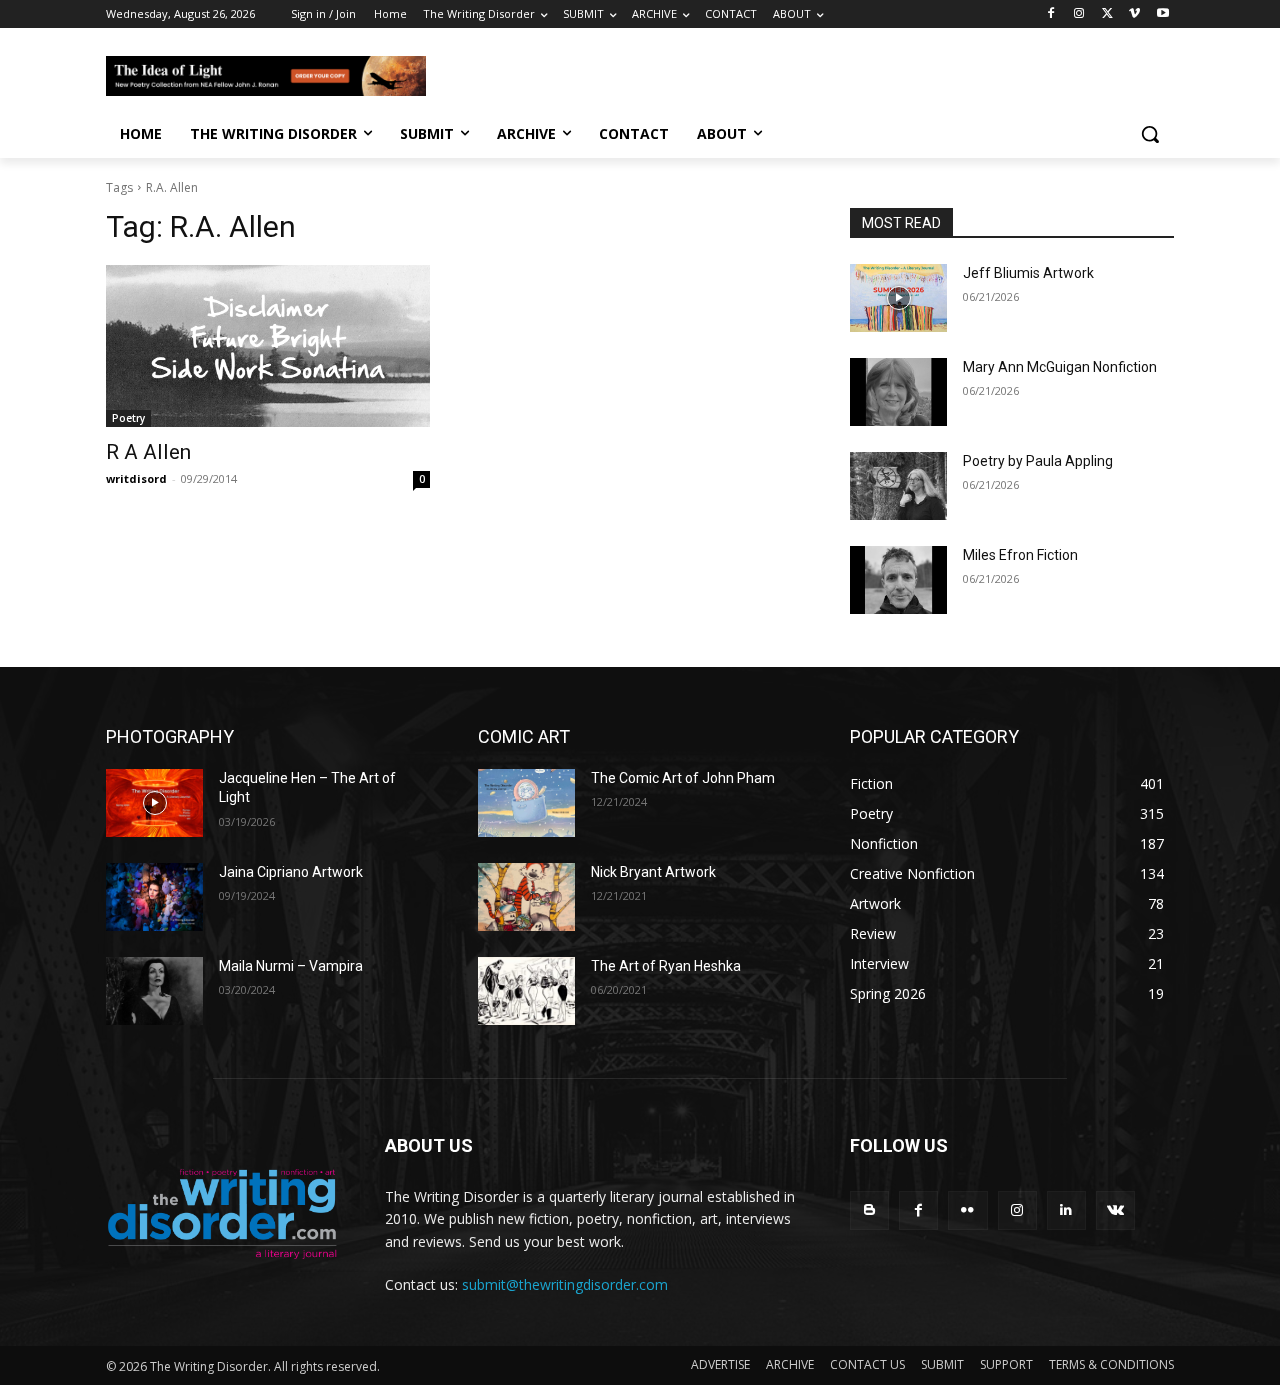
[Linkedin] (1066, 1210)
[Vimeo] (1134, 14)
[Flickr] (967, 1210)
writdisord (136, 478)
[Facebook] (1051, 14)
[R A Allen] (268, 346)
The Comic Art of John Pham (683, 778)
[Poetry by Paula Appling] (898, 486)
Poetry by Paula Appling (1038, 461)
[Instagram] (1079, 14)
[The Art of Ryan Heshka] (526, 991)
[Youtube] (1162, 14)
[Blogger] (869, 1210)
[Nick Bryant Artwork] (526, 897)
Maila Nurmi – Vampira (291, 966)
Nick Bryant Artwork (653, 872)
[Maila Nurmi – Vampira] (154, 991)
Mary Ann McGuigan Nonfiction (1060, 367)
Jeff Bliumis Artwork (1028, 273)
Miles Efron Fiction (1020, 555)
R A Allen (148, 452)
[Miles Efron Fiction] (898, 580)
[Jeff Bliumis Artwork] (898, 298)
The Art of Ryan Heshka (666, 966)
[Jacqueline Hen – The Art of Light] (154, 803)
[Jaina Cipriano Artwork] (154, 897)
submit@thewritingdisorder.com (565, 1284)
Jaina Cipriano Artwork (291, 872)
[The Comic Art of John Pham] (526, 803)
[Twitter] (1107, 14)
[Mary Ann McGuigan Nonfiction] (898, 392)
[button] (1150, 134)
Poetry (128, 418)
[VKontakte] (1115, 1210)
